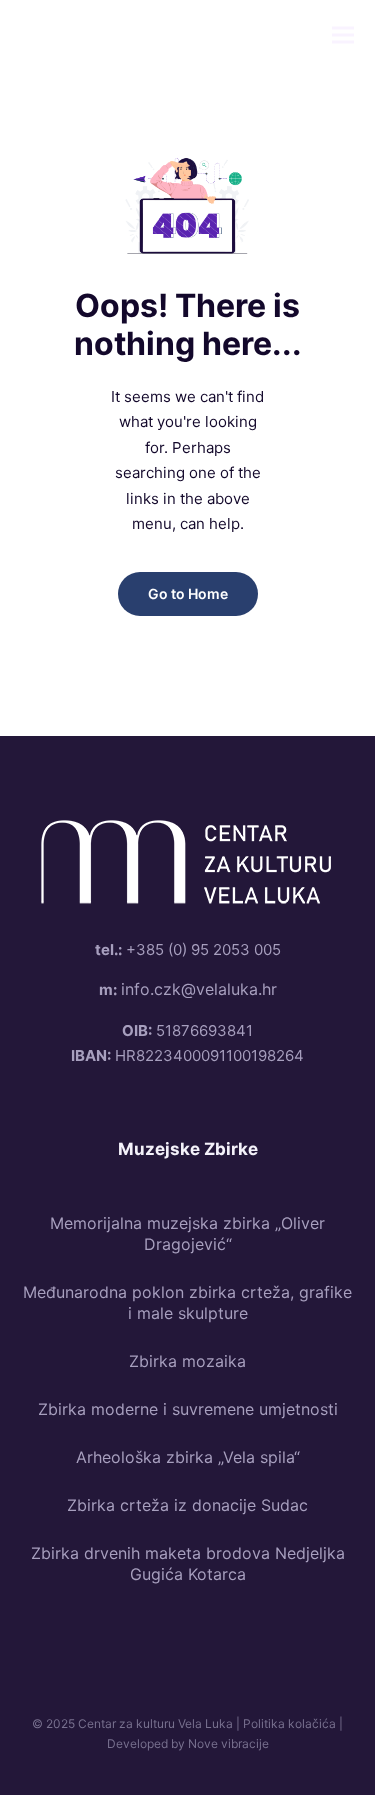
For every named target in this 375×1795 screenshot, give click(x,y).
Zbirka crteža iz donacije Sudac (187, 1505)
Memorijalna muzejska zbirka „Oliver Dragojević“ (187, 1233)
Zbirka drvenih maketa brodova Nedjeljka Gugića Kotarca (188, 1563)
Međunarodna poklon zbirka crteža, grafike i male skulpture (187, 1302)
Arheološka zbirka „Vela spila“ (188, 1457)
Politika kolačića (289, 1723)
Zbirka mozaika (187, 1361)
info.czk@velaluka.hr (199, 989)
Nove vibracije (228, 1743)
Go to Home (188, 593)
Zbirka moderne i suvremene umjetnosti (188, 1409)
